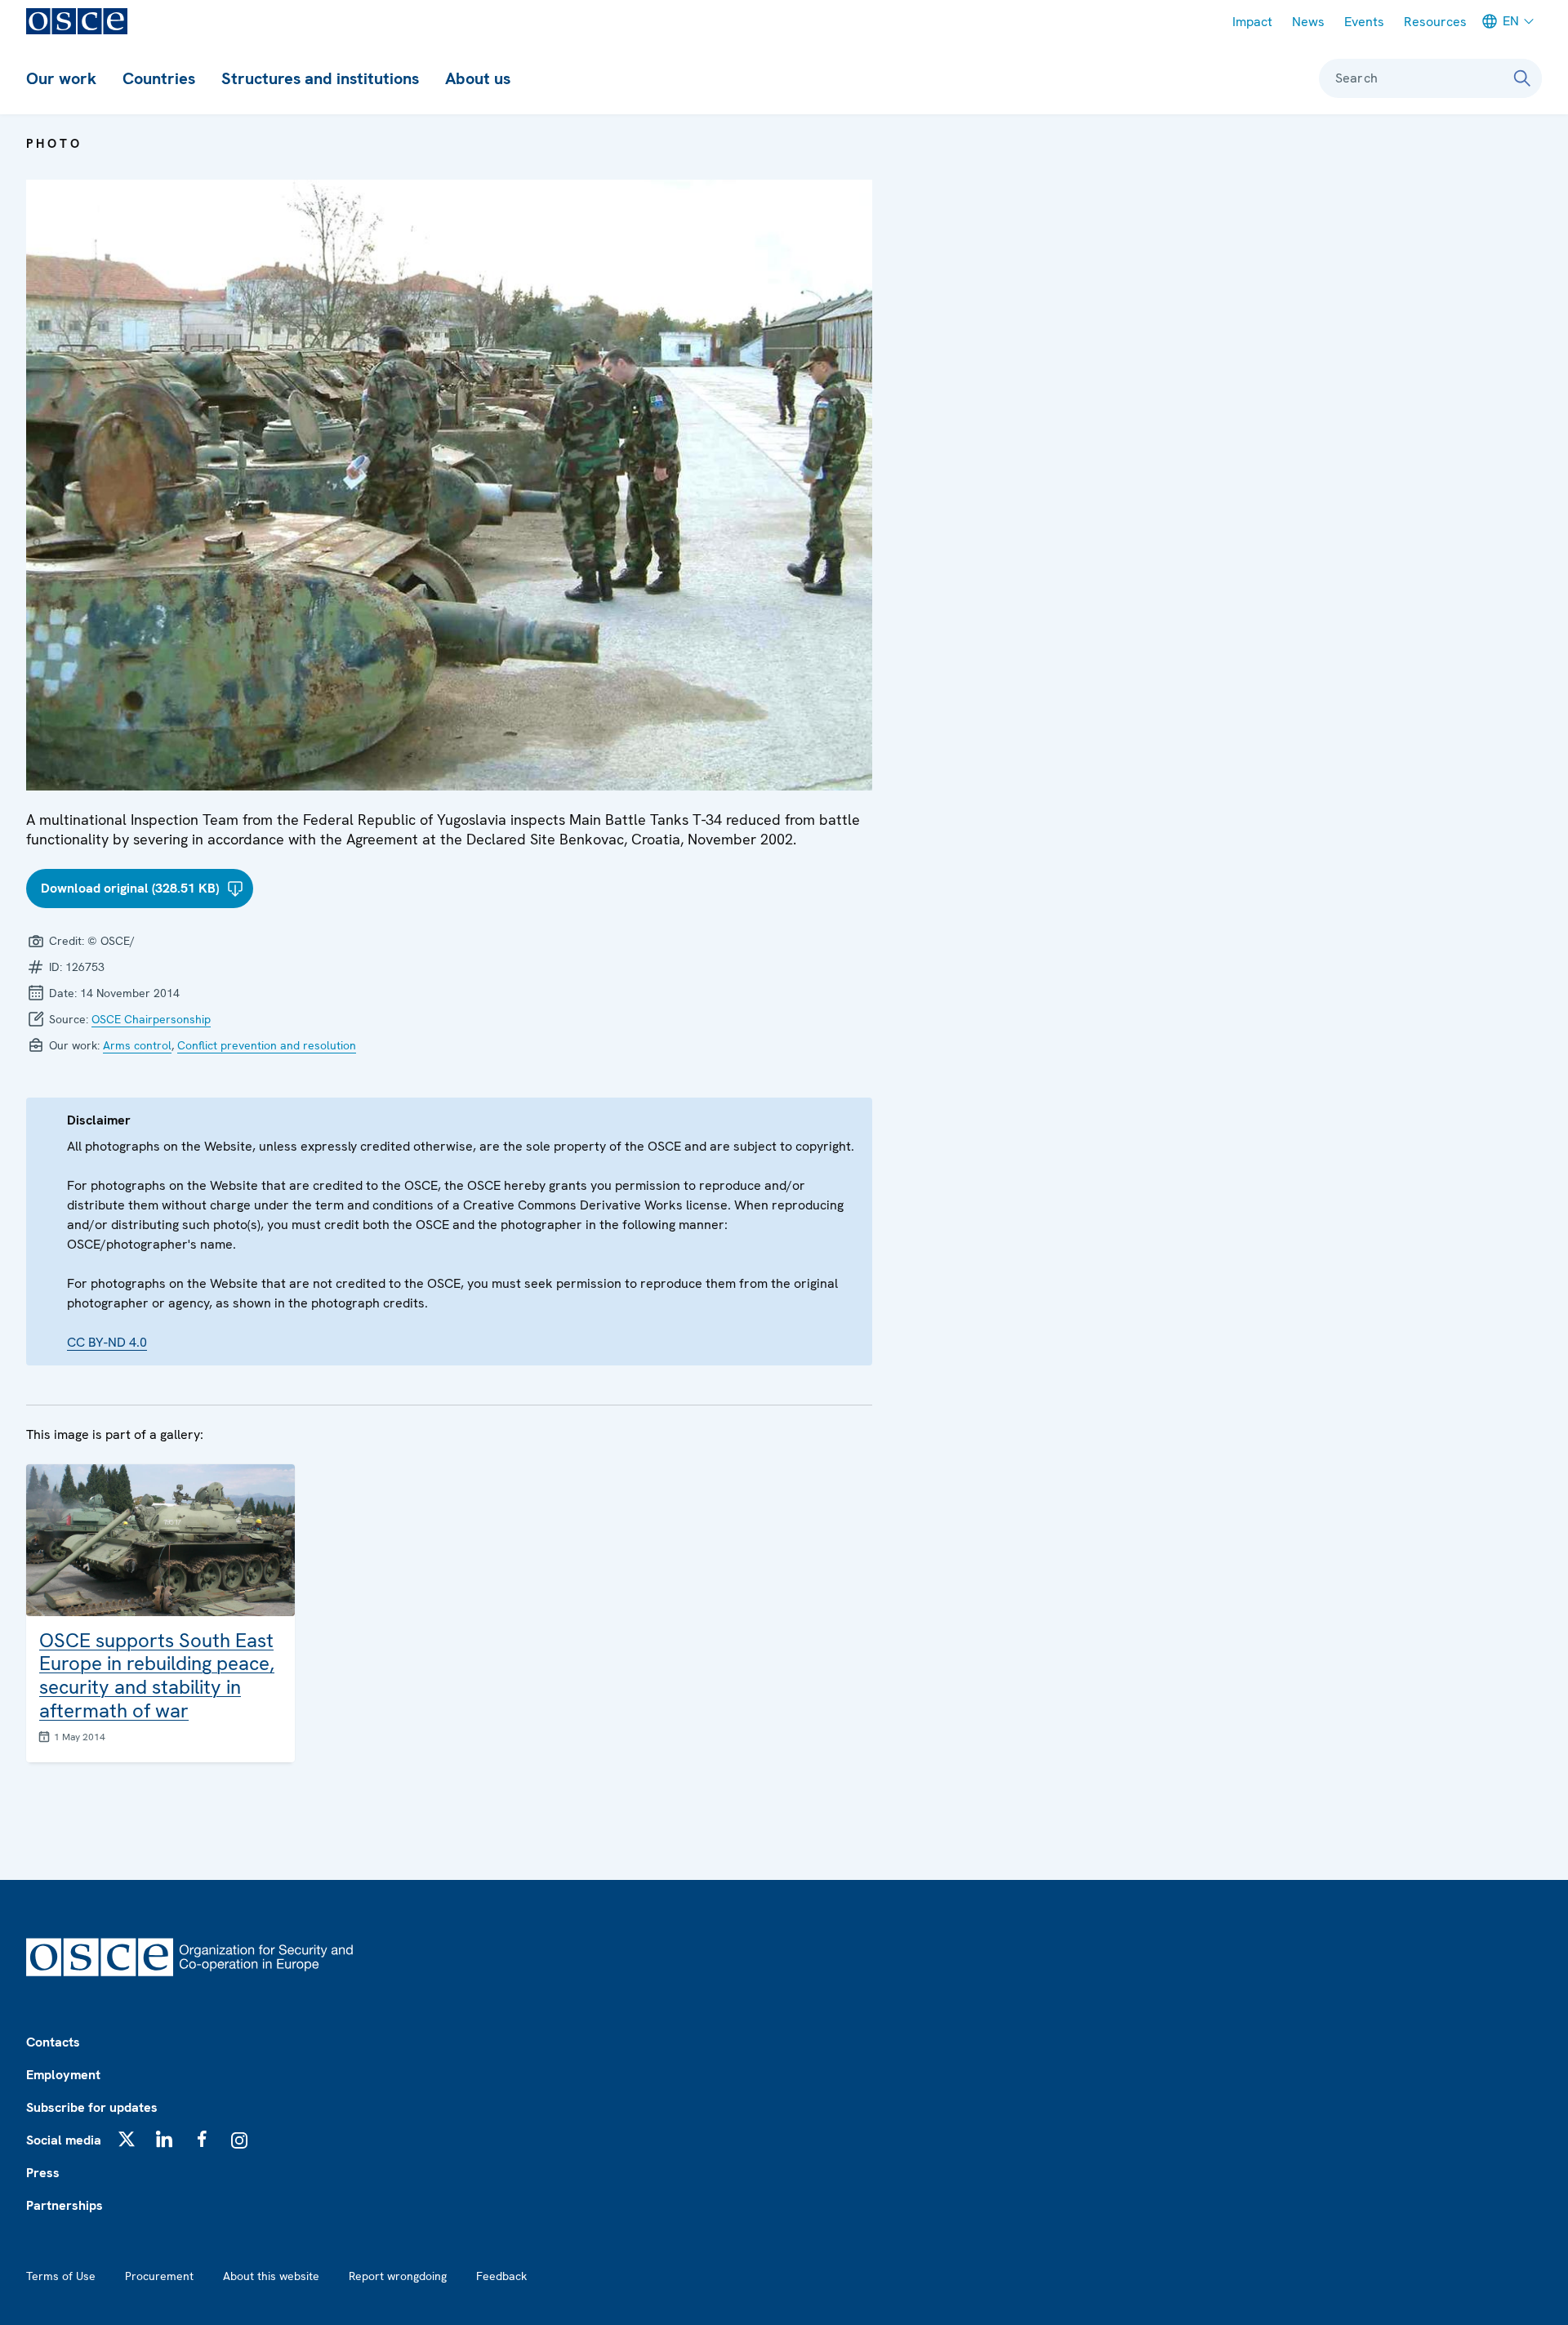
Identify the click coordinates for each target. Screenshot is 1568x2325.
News (1308, 22)
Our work (61, 78)
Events (1364, 22)
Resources (1435, 22)
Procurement (159, 2276)
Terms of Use (61, 2276)
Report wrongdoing (398, 2276)
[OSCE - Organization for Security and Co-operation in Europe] (77, 21)
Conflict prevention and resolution (267, 1045)
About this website (271, 2276)
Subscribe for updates (92, 2107)
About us (478, 78)
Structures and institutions (320, 78)
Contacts (53, 2042)
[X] (127, 2139)
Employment (63, 2075)
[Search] (1522, 78)
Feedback (501, 2276)
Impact (1252, 22)
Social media (64, 2140)
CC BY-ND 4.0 (107, 1342)
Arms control (137, 1045)
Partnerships (65, 2205)
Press (43, 2173)
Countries (159, 78)
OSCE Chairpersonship (151, 1019)
